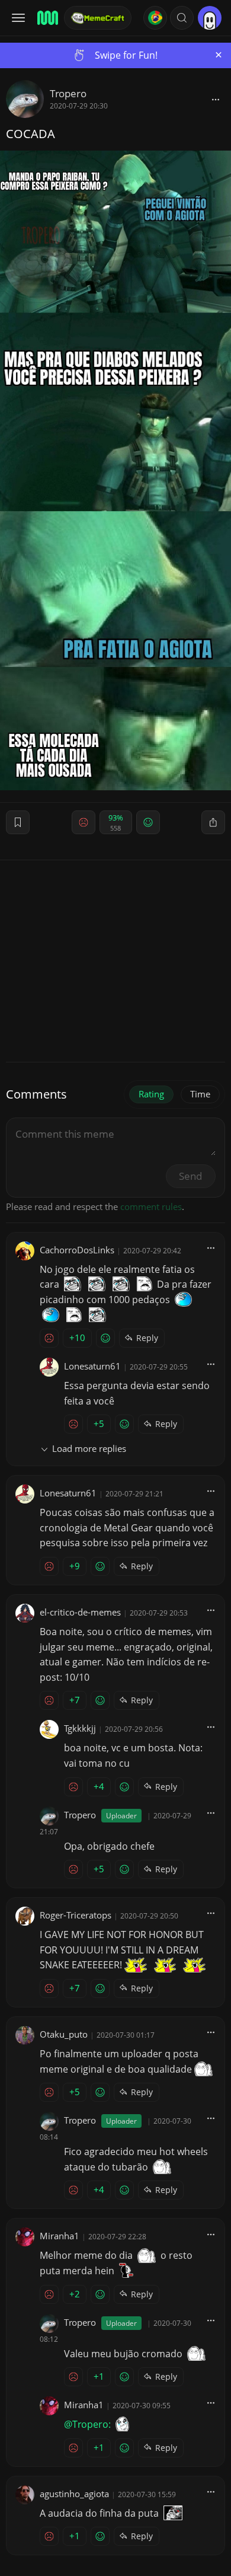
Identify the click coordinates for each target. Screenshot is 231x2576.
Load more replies (89, 1448)
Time (200, 1094)
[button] (182, 18)
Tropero (68, 93)
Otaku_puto (64, 2034)
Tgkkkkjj (80, 1728)
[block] (216, 99)
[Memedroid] (47, 18)
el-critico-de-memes (80, 1612)
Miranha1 (60, 2236)
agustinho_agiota (74, 2494)
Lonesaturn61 (92, 1366)
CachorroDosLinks (77, 1250)
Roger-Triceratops (76, 1915)
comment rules (151, 1206)
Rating (151, 1094)
